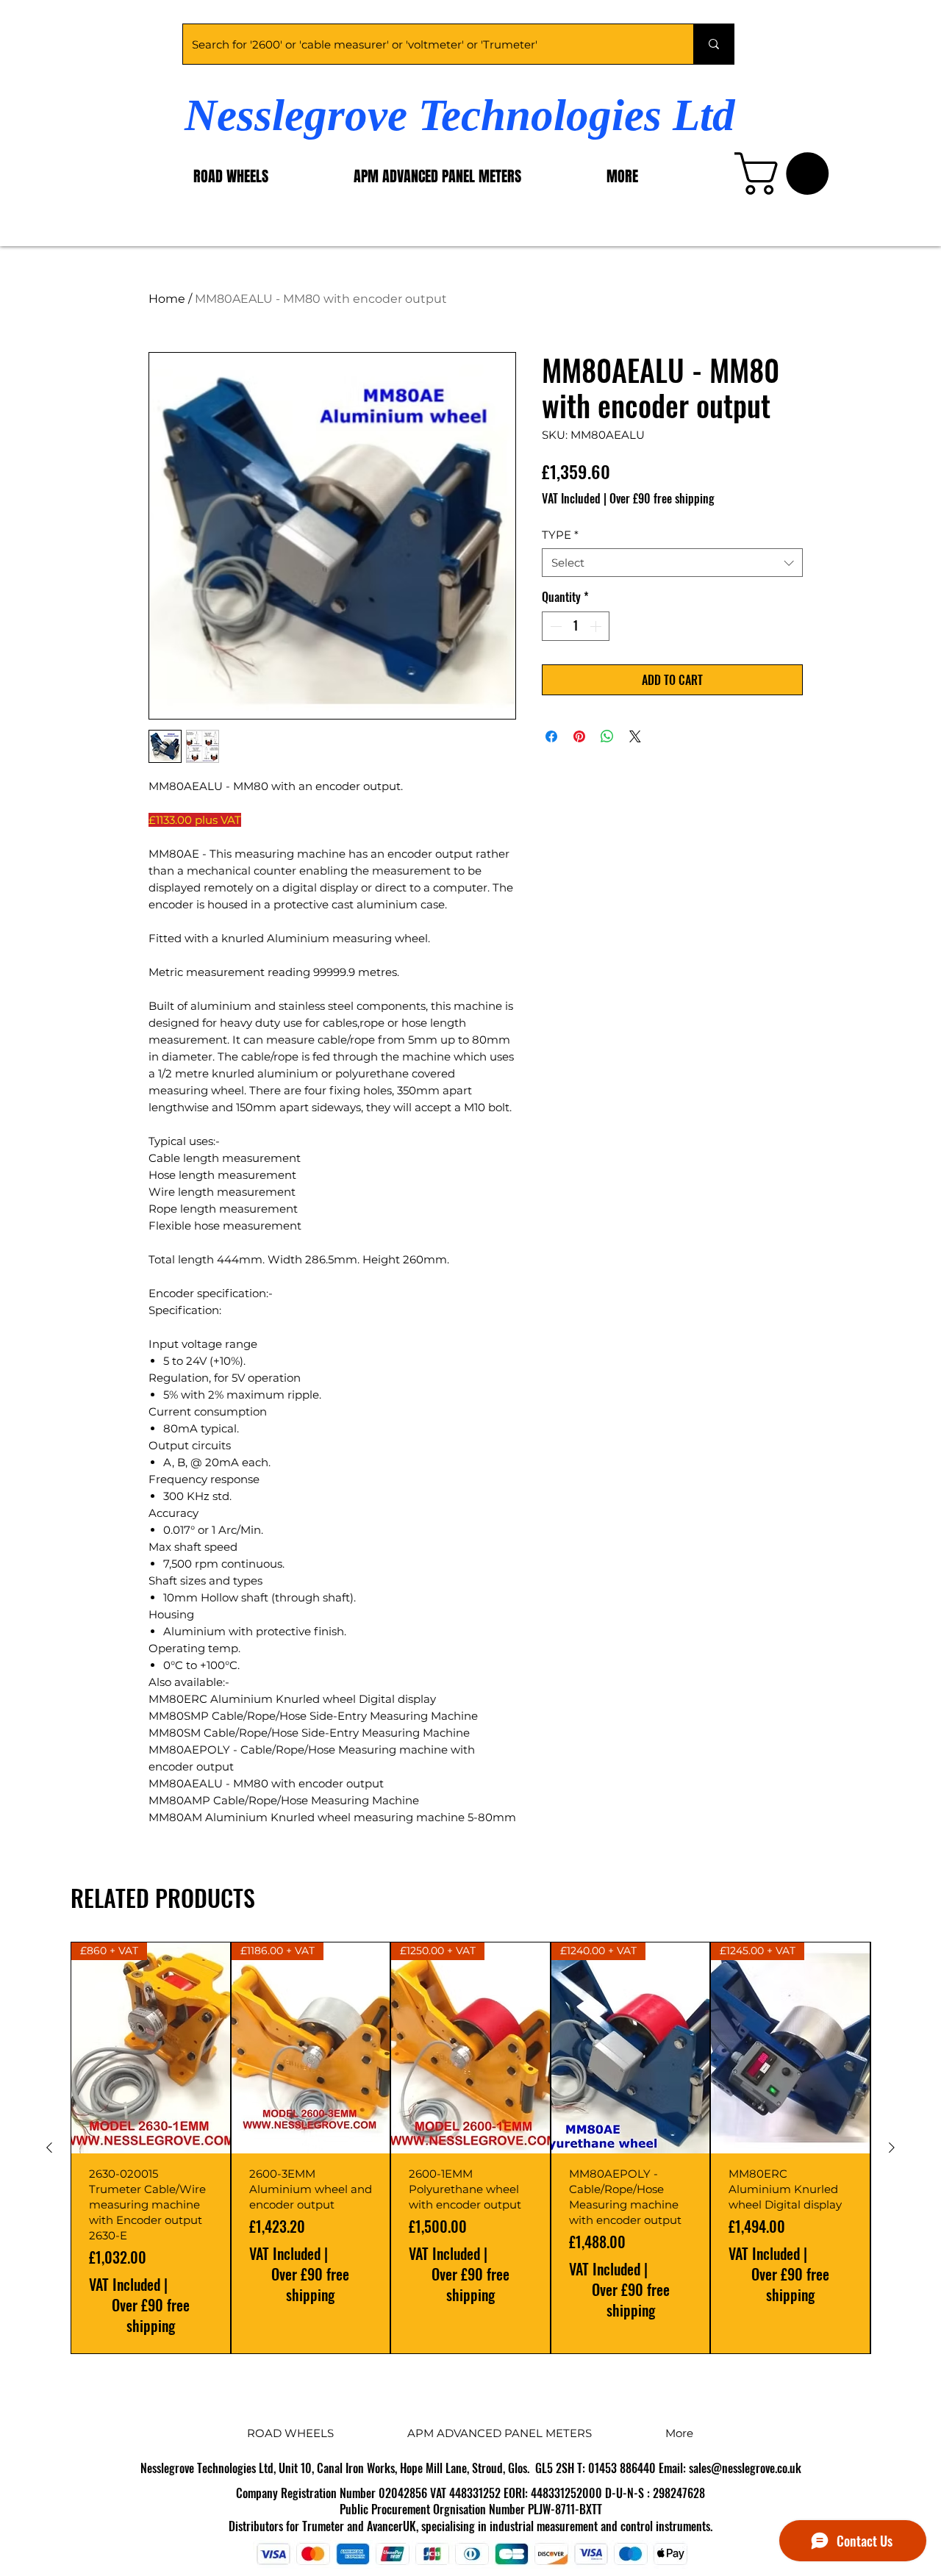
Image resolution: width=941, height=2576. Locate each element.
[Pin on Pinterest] (579, 736)
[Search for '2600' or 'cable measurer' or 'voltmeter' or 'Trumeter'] (713, 44)
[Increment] (597, 626)
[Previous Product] (49, 2148)
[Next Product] (892, 2148)
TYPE (560, 535)
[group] (470, 2148)
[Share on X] (635, 736)
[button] (787, 173)
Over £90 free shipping (662, 498)
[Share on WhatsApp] (607, 736)
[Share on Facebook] (551, 736)
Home (167, 299)
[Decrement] (554, 626)
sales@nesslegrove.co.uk (745, 2468)
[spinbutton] (576, 626)
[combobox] (672, 563)
